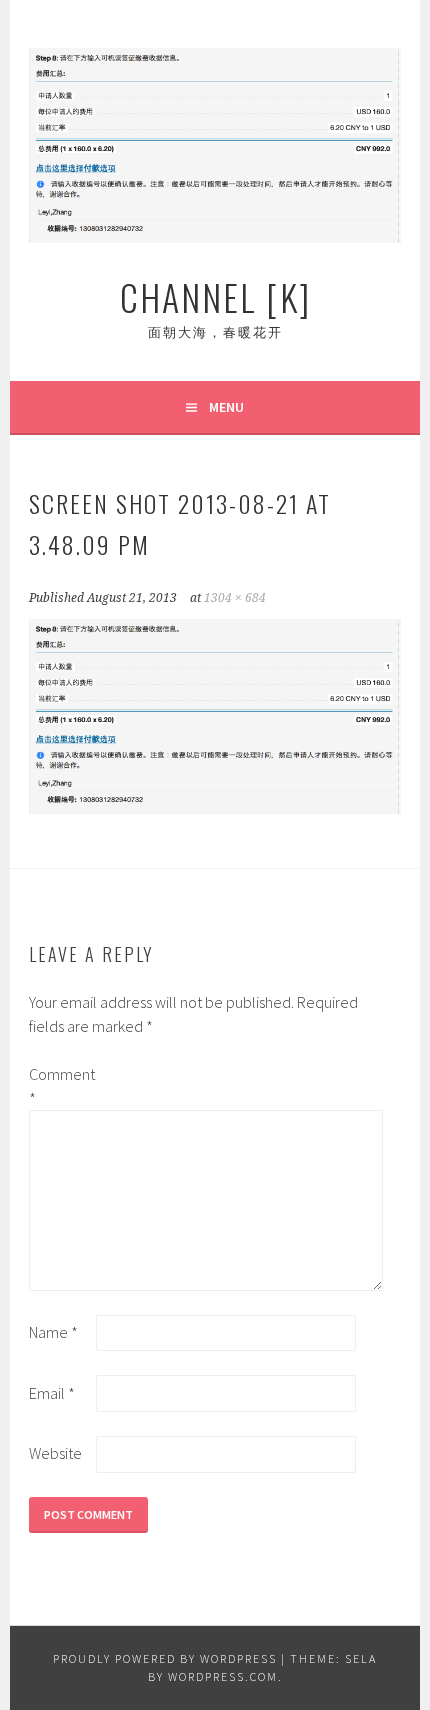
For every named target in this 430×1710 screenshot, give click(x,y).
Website (55, 1453)
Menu (226, 407)
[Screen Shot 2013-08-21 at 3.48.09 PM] (215, 808)
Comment (61, 1086)
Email (52, 1393)
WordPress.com (223, 1676)
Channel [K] (215, 296)
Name (53, 1332)
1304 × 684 (235, 598)
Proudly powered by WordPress (165, 1658)
